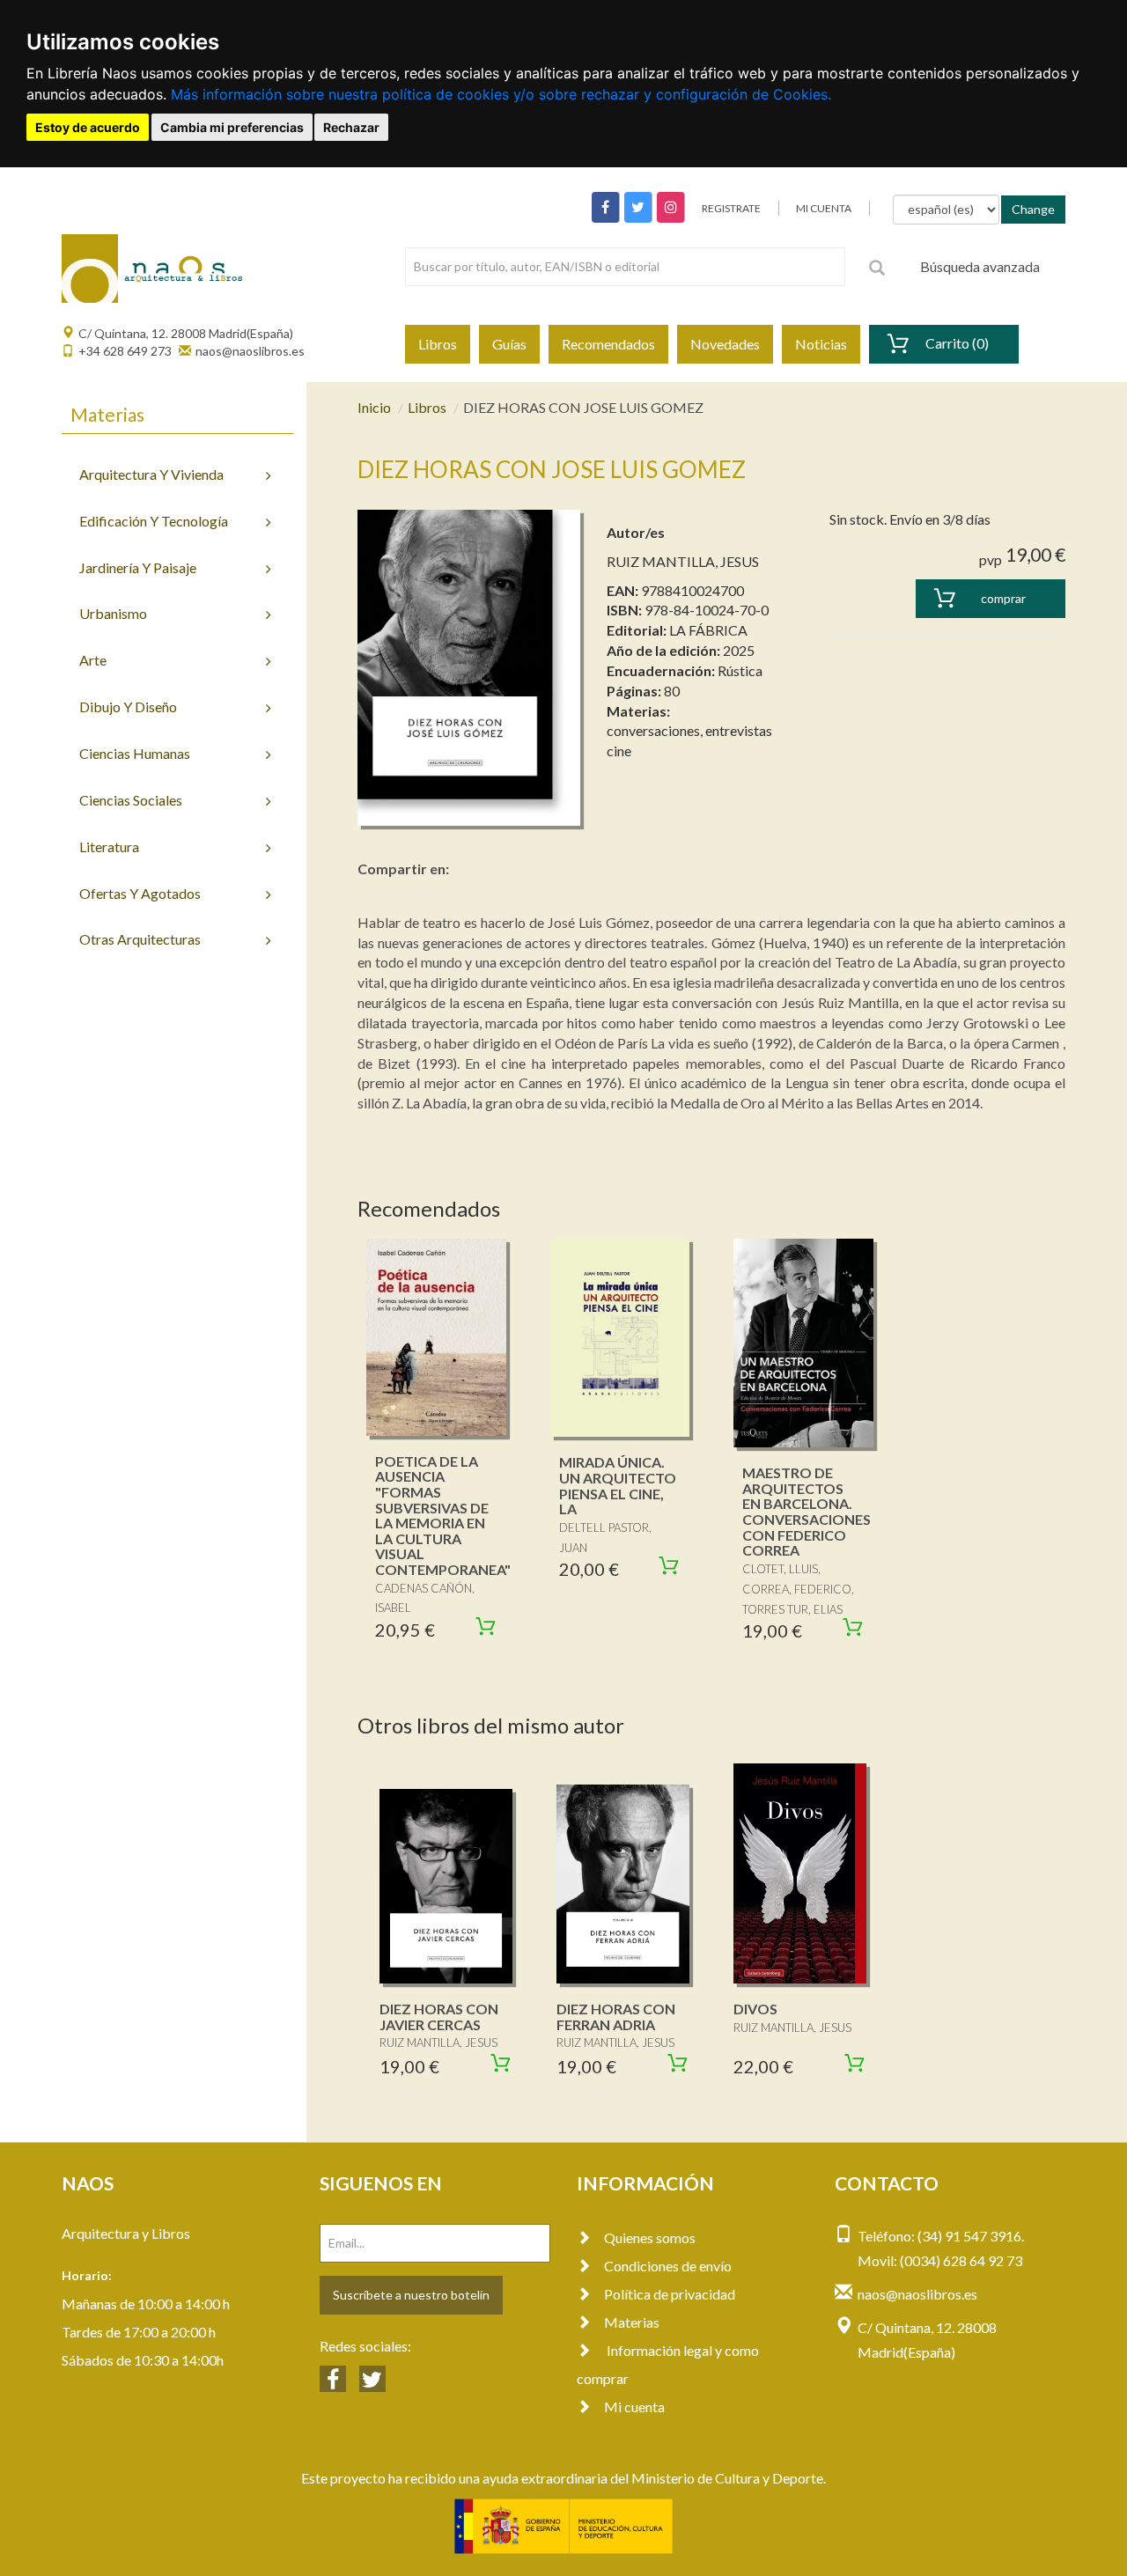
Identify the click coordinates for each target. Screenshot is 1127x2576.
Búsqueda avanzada (980, 266)
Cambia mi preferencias (232, 127)
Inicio (374, 407)
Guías (509, 344)
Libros (438, 344)
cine (619, 751)
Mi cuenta (634, 2407)
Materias (632, 2322)
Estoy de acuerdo (88, 127)
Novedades (725, 344)
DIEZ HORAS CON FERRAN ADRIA (616, 2017)
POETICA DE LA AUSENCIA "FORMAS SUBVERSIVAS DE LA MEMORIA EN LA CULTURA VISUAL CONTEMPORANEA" (443, 1515)
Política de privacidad (670, 2294)
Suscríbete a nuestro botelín (411, 2295)
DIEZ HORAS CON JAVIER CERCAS (439, 2017)
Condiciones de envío (668, 2266)
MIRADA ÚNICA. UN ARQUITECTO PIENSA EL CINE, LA (618, 1485)
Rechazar (351, 127)
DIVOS (755, 2009)
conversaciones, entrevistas (689, 730)
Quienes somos (650, 2237)
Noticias (821, 344)
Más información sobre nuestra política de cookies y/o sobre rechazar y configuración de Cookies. (501, 94)
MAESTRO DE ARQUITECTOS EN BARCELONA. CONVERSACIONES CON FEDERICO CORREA (807, 1511)
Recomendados (608, 344)
